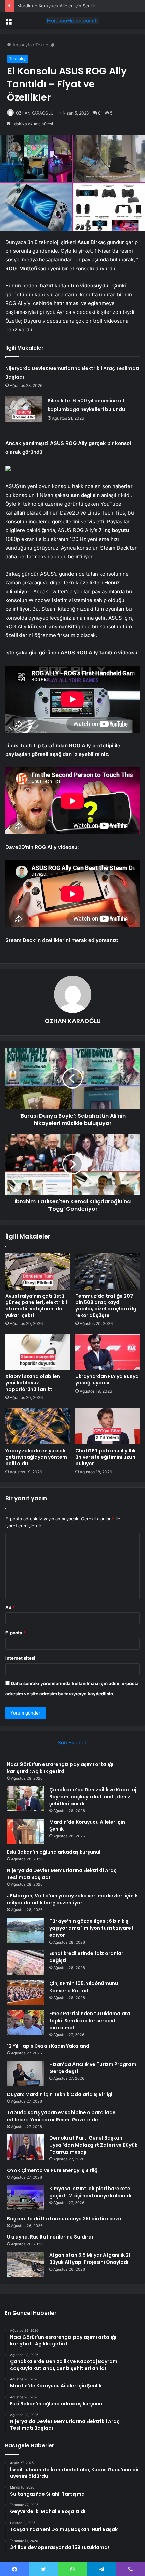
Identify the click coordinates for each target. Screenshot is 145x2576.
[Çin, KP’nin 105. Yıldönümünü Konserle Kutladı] (26, 1993)
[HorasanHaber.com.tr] (72, 21)
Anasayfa (21, 45)
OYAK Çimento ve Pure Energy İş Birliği (53, 2170)
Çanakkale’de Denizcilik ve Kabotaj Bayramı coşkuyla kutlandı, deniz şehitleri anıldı (93, 1797)
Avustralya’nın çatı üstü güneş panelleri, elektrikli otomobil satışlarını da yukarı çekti (36, 1306)
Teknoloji (45, 45)
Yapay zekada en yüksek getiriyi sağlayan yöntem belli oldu (36, 1457)
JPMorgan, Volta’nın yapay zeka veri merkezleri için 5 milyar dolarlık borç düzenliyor (72, 1899)
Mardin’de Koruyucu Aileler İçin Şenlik (56, 6)
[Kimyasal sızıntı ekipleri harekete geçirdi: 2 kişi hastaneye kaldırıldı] (26, 2198)
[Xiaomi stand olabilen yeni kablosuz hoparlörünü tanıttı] (38, 1352)
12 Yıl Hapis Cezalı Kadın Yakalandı (49, 2046)
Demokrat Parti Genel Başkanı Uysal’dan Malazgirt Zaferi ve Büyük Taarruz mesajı (93, 2145)
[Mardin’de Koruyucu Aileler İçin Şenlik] (26, 1831)
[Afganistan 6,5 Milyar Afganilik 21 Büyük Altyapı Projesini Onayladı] (26, 2264)
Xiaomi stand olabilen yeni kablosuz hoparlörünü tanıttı (33, 1383)
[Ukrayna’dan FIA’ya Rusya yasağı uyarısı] (107, 1352)
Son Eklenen (73, 1742)
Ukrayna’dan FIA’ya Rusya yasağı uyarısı (107, 1380)
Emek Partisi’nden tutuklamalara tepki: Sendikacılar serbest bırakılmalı (90, 2021)
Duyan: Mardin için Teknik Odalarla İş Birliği (60, 2094)
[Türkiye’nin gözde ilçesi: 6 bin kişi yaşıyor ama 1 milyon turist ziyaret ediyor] (26, 1930)
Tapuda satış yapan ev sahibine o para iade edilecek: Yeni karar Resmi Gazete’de (61, 2116)
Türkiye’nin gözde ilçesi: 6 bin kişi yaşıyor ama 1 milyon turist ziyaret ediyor (91, 1928)
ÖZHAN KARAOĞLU (35, 113)
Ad (10, 1607)
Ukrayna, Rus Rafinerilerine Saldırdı (50, 2237)
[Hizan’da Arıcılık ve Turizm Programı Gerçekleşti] (26, 2073)
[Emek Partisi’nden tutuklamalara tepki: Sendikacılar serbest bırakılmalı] (26, 2023)
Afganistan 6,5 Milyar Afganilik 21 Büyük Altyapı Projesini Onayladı (90, 2259)
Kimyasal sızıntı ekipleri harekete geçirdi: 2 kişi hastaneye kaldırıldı (90, 2192)
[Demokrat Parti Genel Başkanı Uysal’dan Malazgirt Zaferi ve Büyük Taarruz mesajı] (26, 2147)
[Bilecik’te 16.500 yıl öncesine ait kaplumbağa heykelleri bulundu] (24, 409)
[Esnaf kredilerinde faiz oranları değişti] (26, 1963)
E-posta (16, 1633)
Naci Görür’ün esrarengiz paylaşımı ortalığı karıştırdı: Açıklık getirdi (60, 1768)
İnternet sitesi (20, 1658)
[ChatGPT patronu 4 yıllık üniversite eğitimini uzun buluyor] (107, 1426)
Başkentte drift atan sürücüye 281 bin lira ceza (64, 2219)
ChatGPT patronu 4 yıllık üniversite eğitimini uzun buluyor (105, 1457)
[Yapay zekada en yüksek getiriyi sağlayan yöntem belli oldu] (38, 1426)
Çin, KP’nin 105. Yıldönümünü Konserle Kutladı (84, 1987)
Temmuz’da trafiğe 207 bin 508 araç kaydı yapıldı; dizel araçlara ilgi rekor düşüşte (106, 1306)
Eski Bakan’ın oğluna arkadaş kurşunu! (54, 1852)
